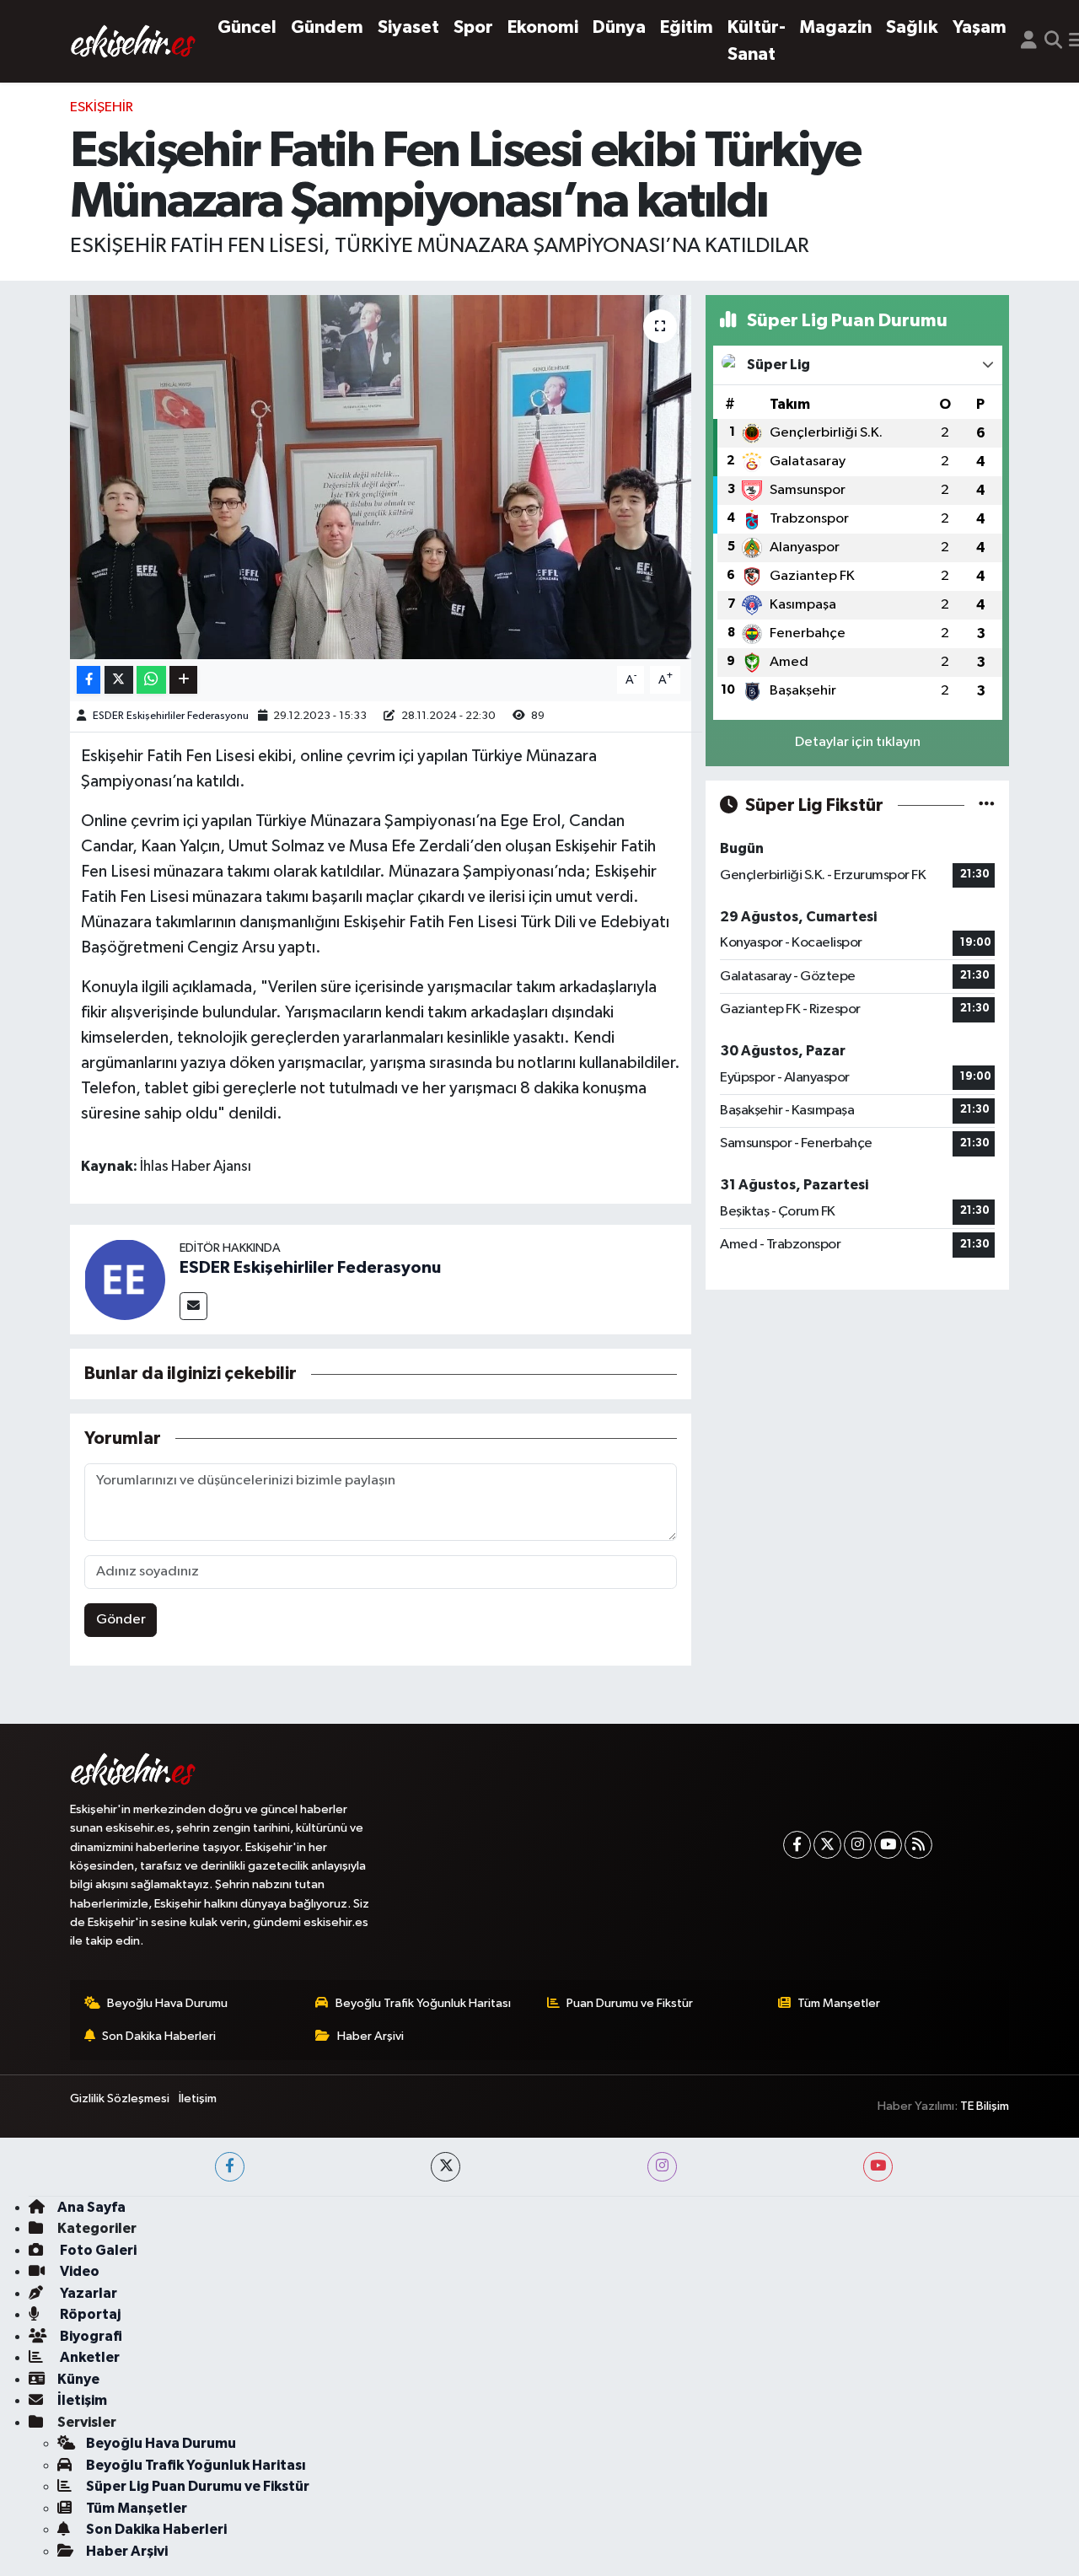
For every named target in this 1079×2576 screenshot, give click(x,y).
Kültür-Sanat (757, 41)
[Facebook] (797, 1845)
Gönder (121, 1620)
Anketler (89, 2357)
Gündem (327, 27)
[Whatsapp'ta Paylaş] (151, 680)
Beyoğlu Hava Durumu (167, 2003)
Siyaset (408, 27)
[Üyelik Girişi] (1029, 41)
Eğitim (687, 27)
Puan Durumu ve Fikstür (630, 2003)
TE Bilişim (985, 2106)
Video (78, 2271)
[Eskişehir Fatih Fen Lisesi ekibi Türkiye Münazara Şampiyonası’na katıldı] (381, 477)
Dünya (619, 27)
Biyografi (90, 2336)
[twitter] (446, 2167)
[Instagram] (858, 1845)
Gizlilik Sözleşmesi (120, 2098)
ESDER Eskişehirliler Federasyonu (171, 716)
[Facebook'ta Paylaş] (89, 680)
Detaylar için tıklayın (858, 742)
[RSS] (918, 1845)
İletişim (198, 2098)
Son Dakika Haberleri (159, 2036)
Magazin (836, 27)
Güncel (247, 27)
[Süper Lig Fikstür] (987, 805)
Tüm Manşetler (839, 2003)
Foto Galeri (97, 2250)
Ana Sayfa (91, 2207)
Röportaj (89, 2314)
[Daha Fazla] (183, 680)
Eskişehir (102, 107)
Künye (78, 2379)
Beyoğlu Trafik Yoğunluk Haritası (423, 2003)
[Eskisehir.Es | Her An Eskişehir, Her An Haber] (133, 41)
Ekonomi (543, 27)
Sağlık (912, 27)
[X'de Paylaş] (119, 680)
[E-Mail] (193, 1306)
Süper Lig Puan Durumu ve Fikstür (198, 2486)
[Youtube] (888, 1845)
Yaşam (980, 27)
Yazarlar (87, 2293)
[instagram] (662, 2167)
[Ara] (1053, 41)
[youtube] (878, 2167)
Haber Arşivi (370, 2036)
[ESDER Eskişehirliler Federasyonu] (125, 1279)
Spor (473, 27)
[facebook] (230, 2167)
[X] (827, 1845)
